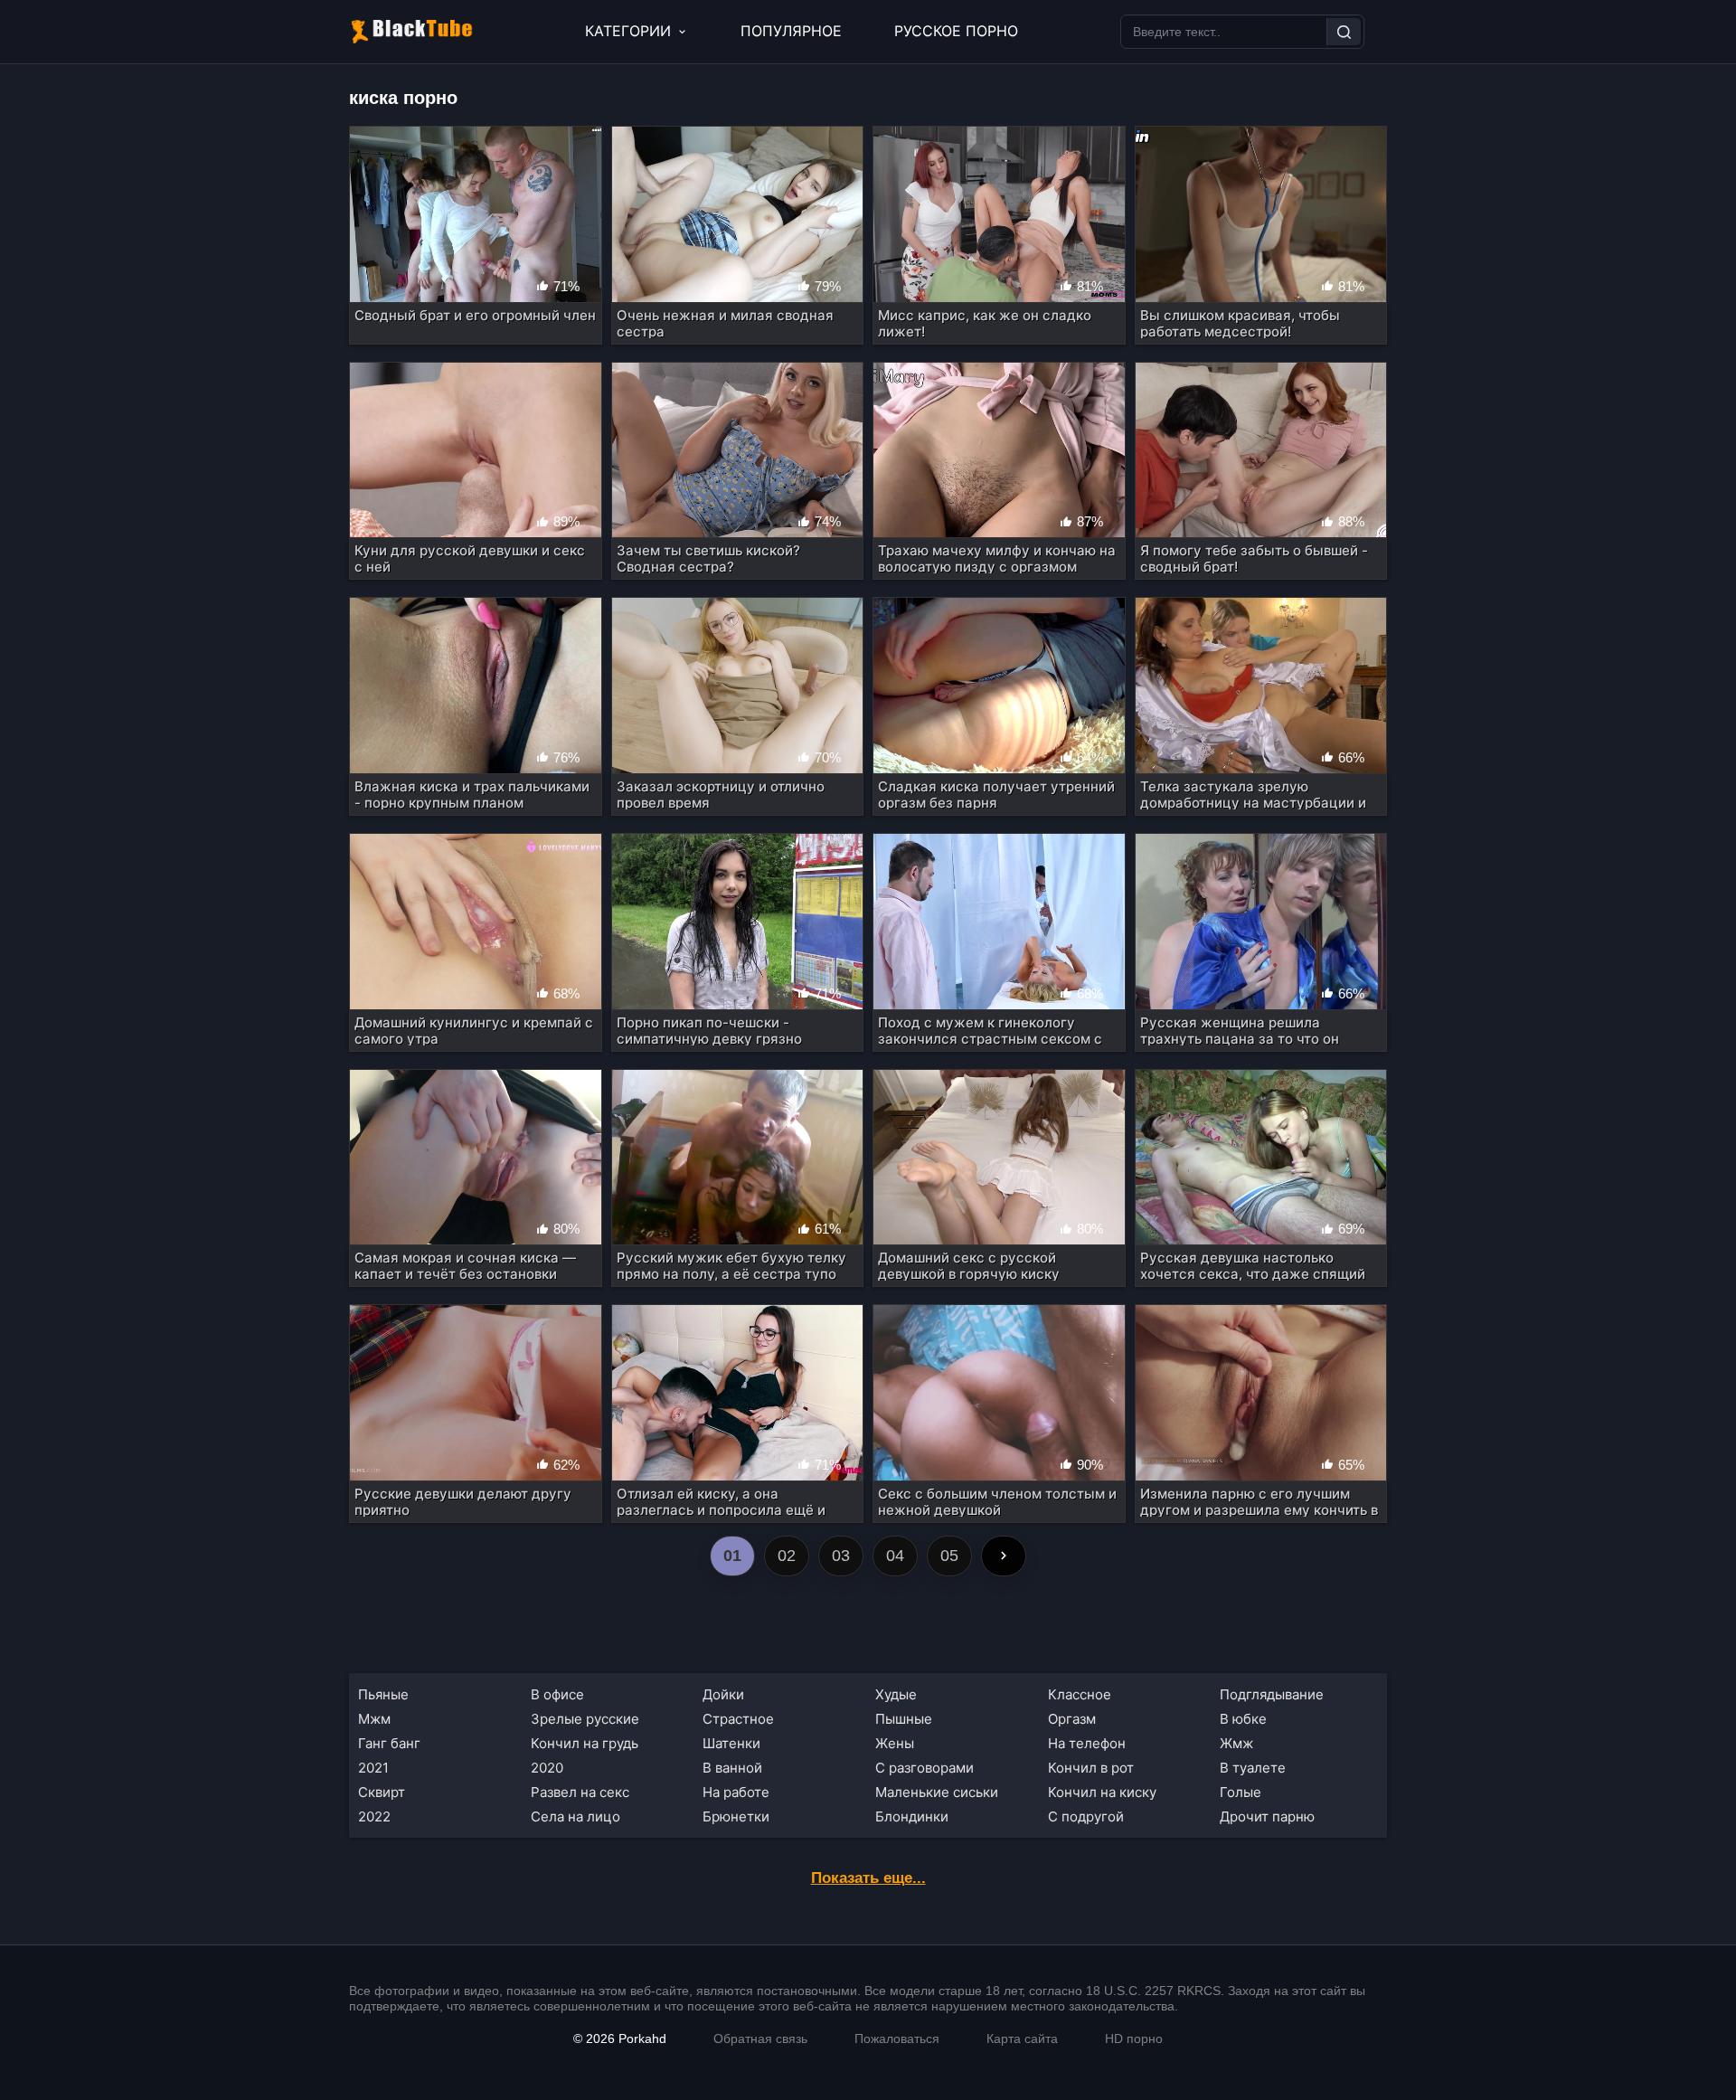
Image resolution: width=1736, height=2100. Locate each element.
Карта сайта (1022, 2039)
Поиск (1344, 32)
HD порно (1134, 2039)
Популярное (791, 31)
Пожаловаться (897, 2039)
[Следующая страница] (1004, 1556)
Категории (628, 31)
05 (949, 1556)
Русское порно (956, 31)
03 (841, 1556)
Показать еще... (868, 1878)
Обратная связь (760, 2039)
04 (895, 1556)
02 (787, 1556)
